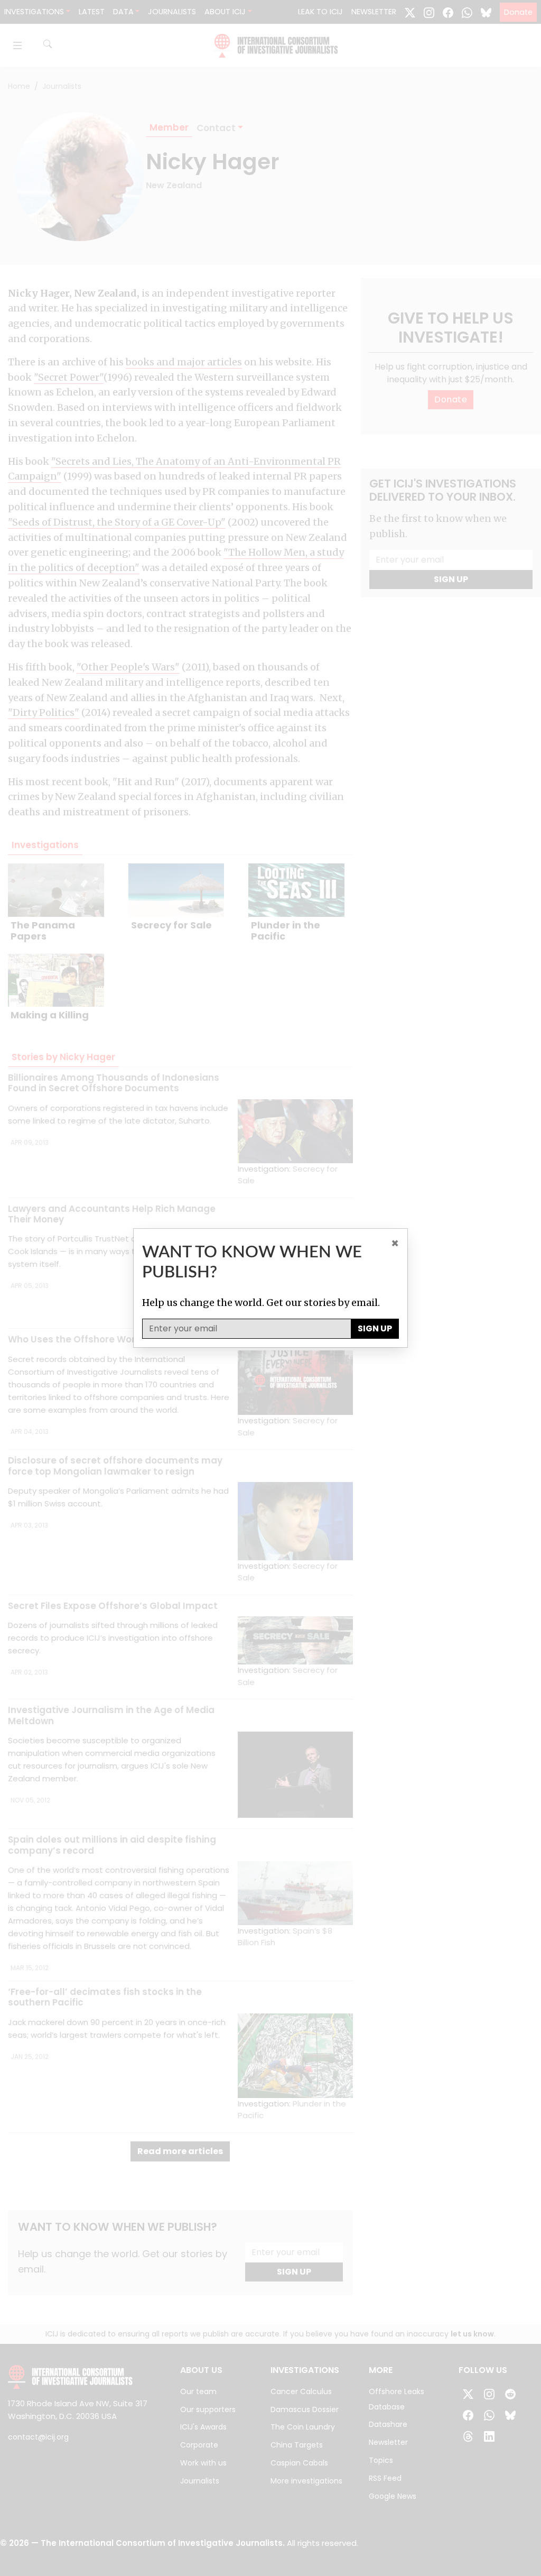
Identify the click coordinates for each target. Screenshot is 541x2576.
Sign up (375, 1328)
